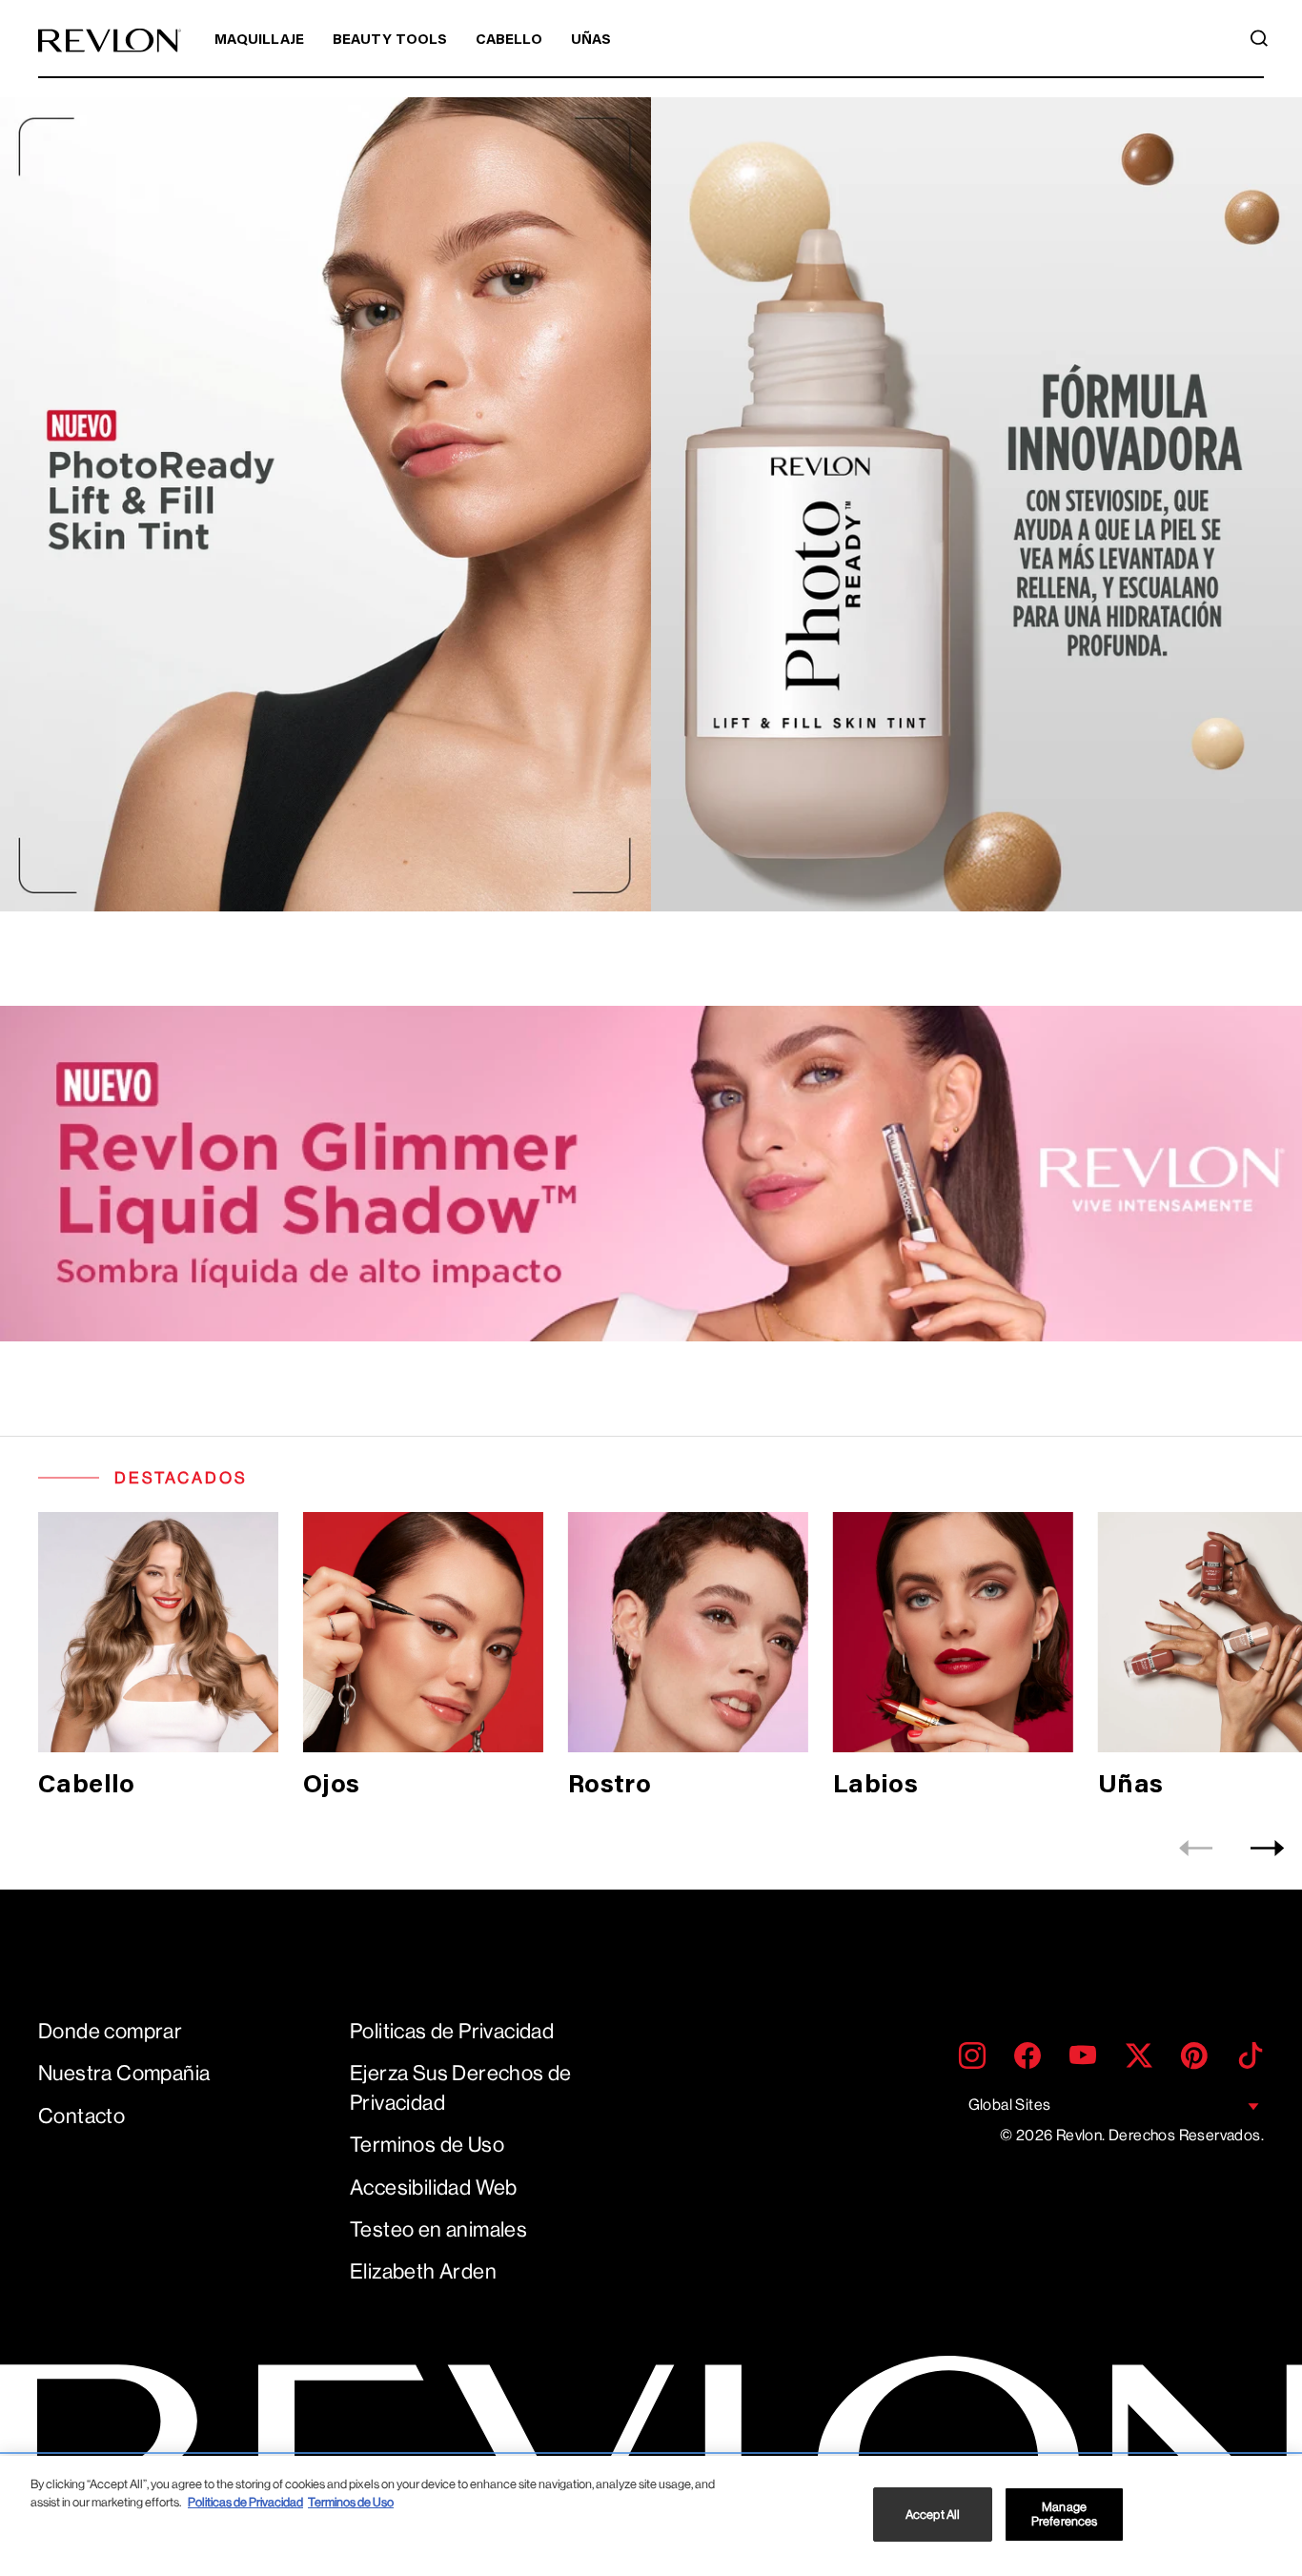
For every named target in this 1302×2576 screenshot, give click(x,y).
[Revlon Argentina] (110, 41)
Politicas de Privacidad (452, 2031)
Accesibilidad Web (434, 2188)
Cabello (509, 41)
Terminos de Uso (427, 2145)
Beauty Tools (390, 41)
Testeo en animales (438, 2229)
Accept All (933, 2515)
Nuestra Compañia (124, 2073)
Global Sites (1010, 2105)
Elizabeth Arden (423, 2271)
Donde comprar (110, 2031)
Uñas (591, 41)
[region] (651, 2516)
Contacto (81, 2116)
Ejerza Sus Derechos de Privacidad (461, 2088)
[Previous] (1196, 1848)
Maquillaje (259, 41)
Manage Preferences (1064, 2515)
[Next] (1267, 1848)
